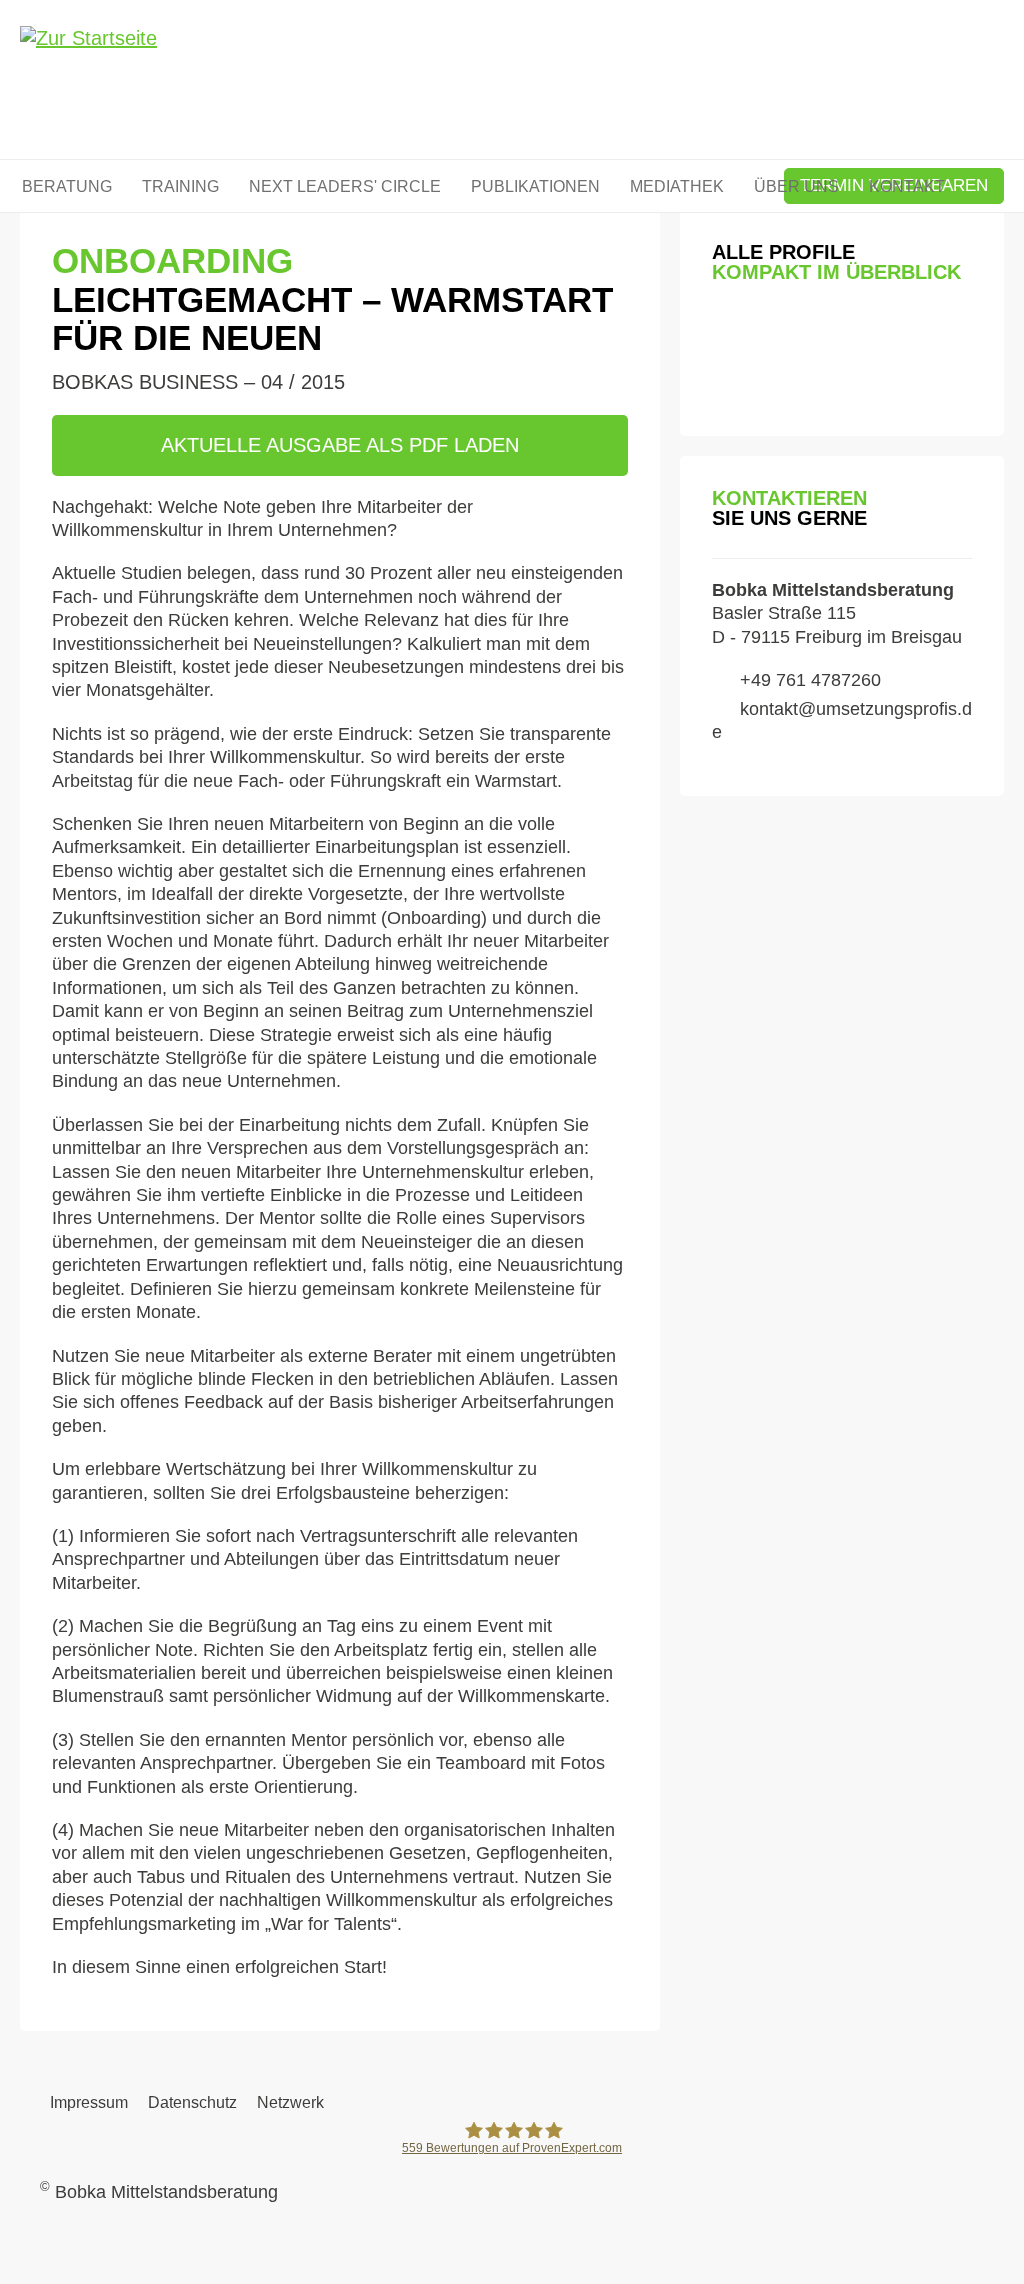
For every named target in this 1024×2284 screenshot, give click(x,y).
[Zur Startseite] (88, 82)
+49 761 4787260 (810, 680)
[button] (727, 332)
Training (180, 186)
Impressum (89, 2102)
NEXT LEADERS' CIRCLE (345, 186)
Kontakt (907, 186)
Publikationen (535, 186)
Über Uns (796, 186)
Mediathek (677, 186)
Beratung (67, 186)
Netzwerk (290, 2102)
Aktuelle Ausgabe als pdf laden (340, 445)
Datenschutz (192, 2102)
